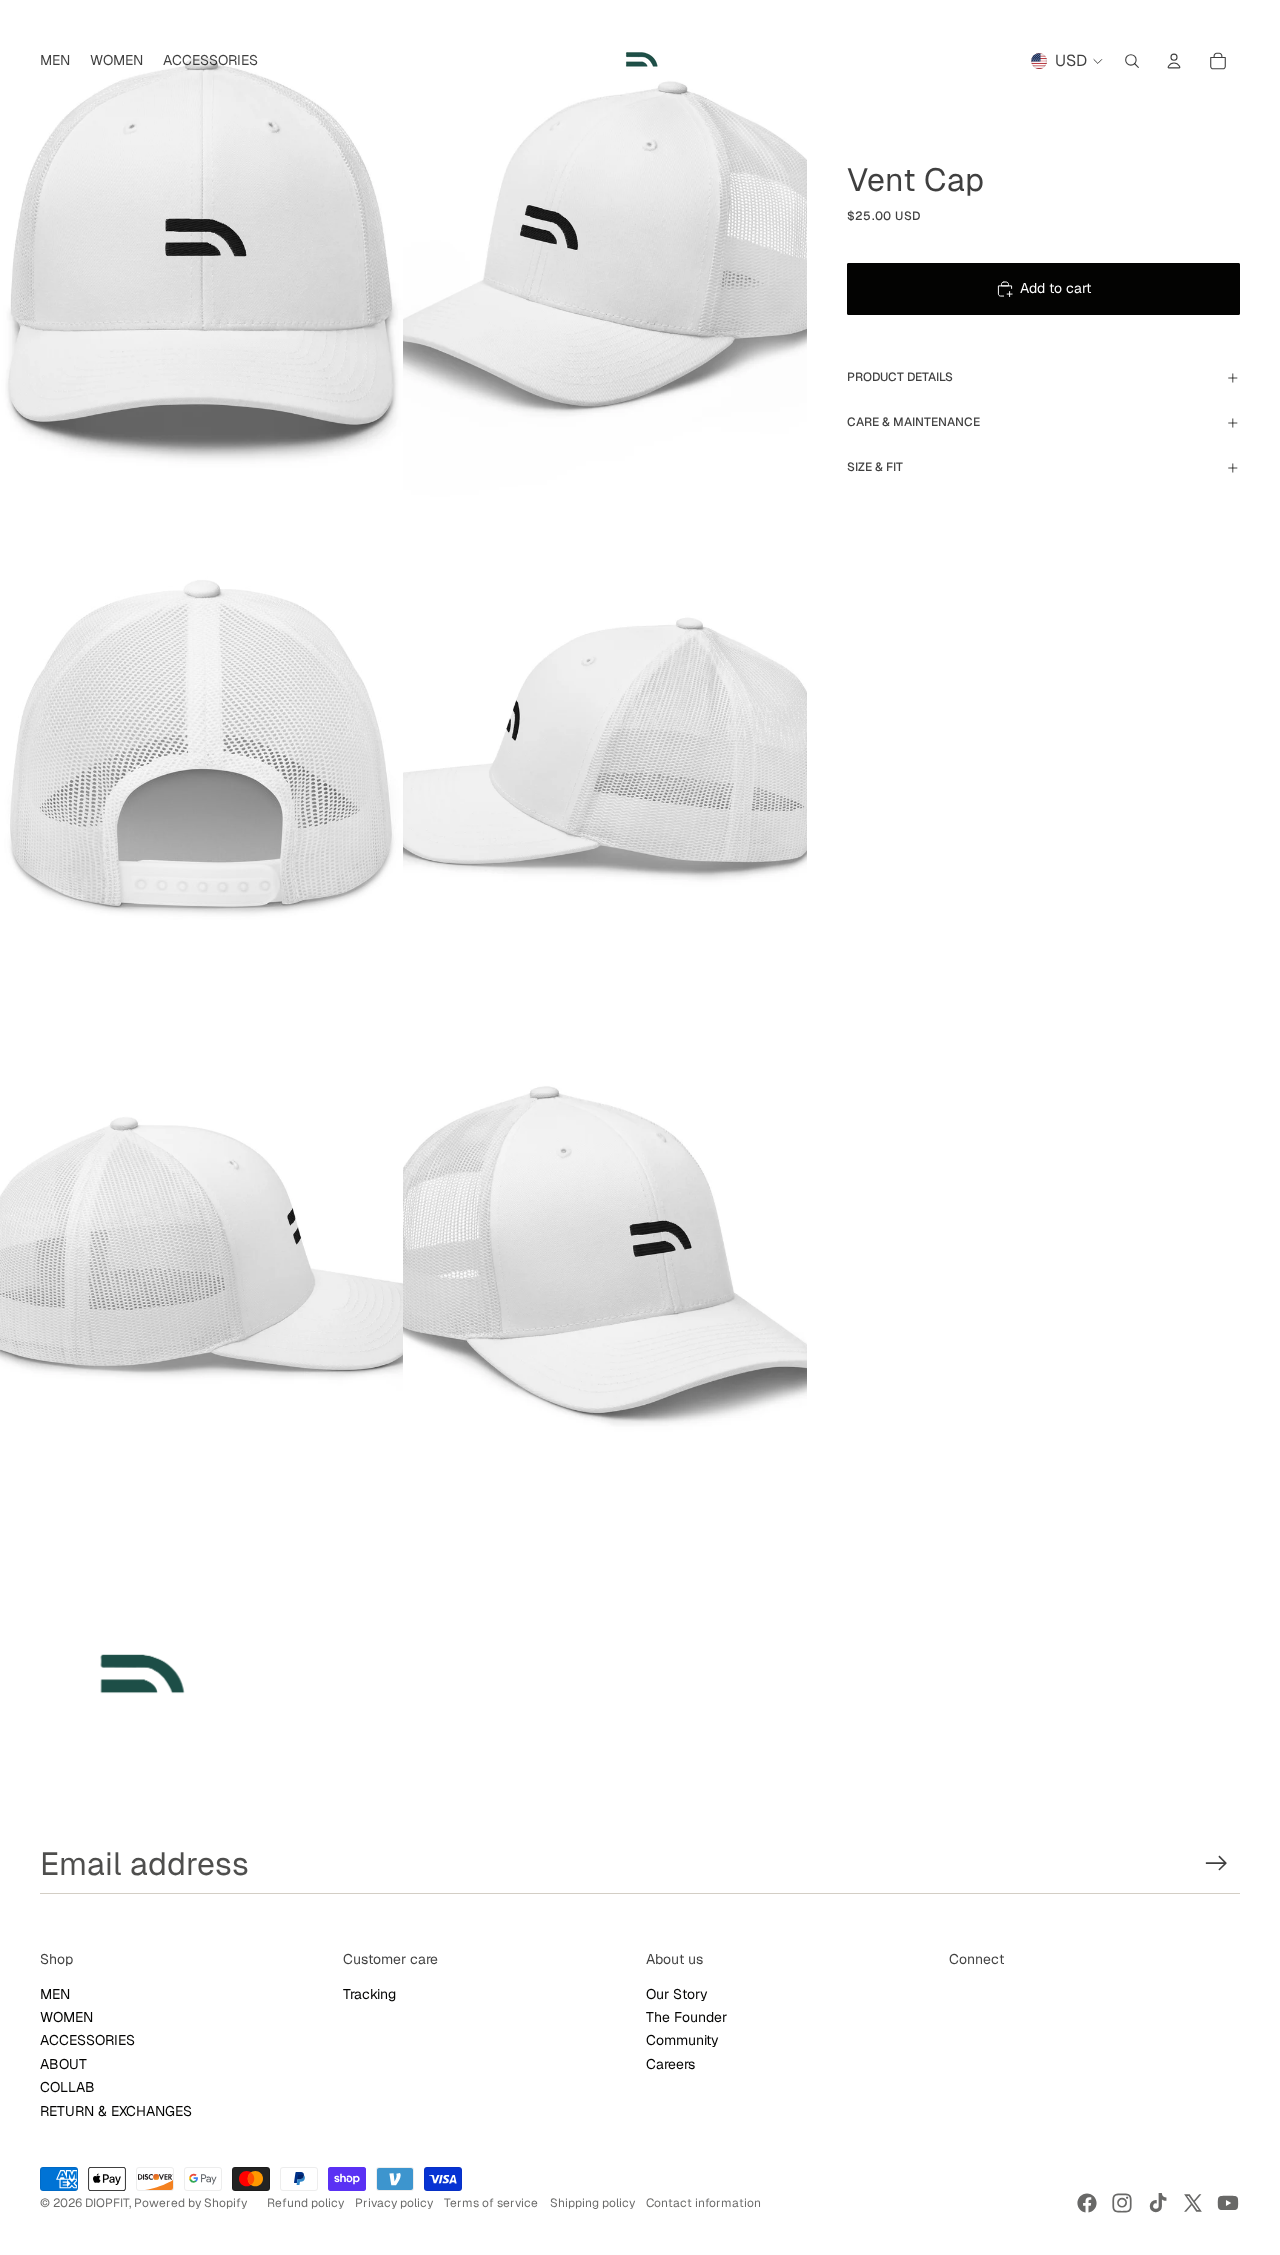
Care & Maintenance (913, 422)
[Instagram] (1122, 2203)
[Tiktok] (1158, 2203)
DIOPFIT (107, 2203)
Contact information (703, 2203)
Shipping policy (592, 2203)
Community (682, 2040)
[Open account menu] (1174, 61)
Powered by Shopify (190, 2203)
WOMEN (66, 2017)
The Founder (686, 2017)
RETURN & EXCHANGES (116, 2111)
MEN (55, 1994)
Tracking (369, 1994)
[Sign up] (1216, 1863)
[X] (1193, 2203)
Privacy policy (394, 2203)
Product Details (900, 377)
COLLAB (67, 2087)
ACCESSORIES (87, 2040)
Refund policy (305, 2203)
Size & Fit (875, 467)
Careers (670, 2064)
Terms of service (491, 2203)
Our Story (677, 1994)
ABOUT (63, 2064)
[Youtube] (1228, 2203)
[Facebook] (1087, 2203)
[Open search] (1132, 61)
